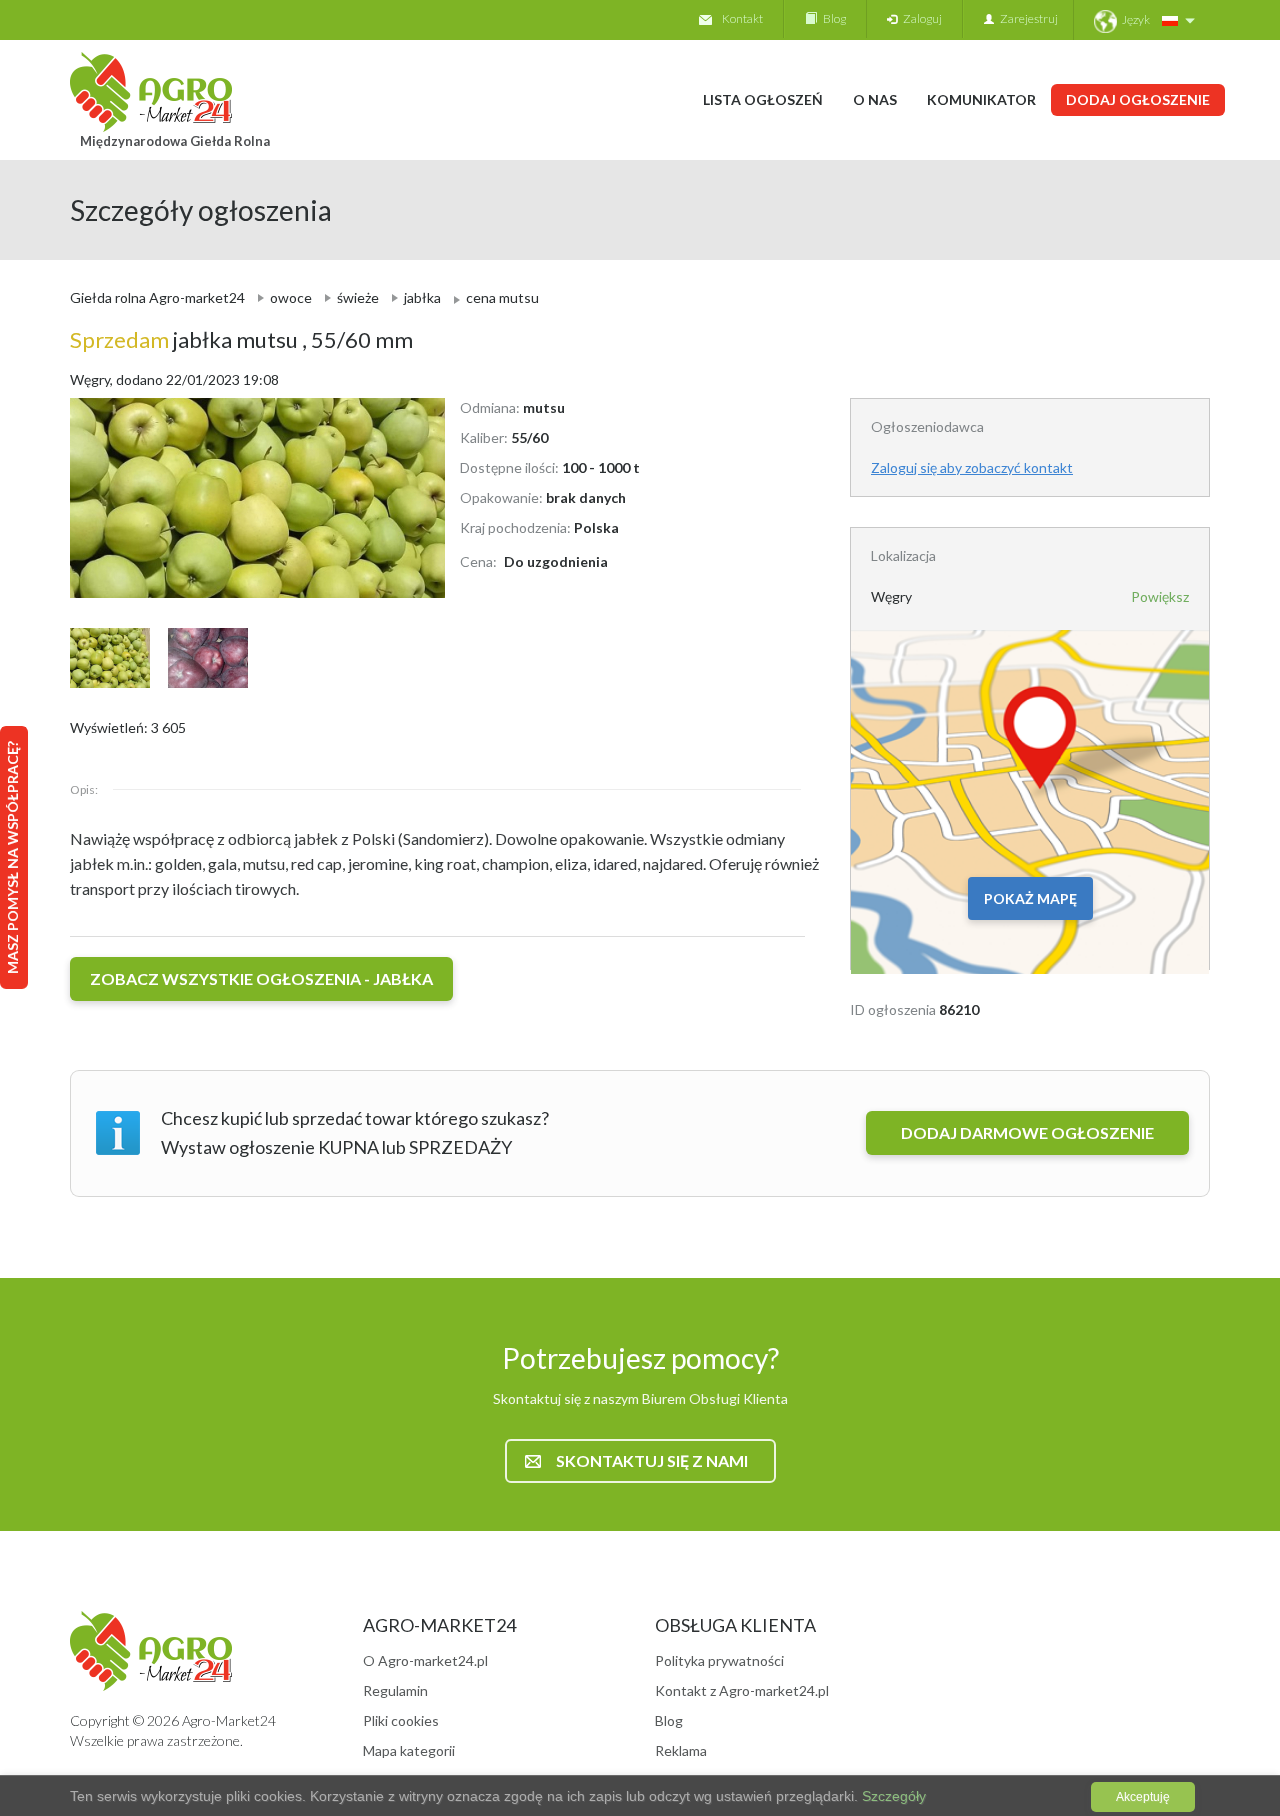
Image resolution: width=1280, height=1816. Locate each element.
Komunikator (981, 99)
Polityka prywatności (719, 1660)
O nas (875, 99)
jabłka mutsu (186, 339)
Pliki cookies (401, 1720)
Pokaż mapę (1030, 898)
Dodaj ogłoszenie (1138, 99)
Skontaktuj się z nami (652, 1460)
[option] (250, 498)
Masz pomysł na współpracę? (12, 857)
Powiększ (1160, 596)
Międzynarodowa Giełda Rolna (175, 141)
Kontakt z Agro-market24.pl (742, 1690)
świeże (358, 297)
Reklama (681, 1750)
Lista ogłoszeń (763, 99)
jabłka (422, 297)
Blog (831, 18)
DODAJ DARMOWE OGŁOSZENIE (1027, 1132)
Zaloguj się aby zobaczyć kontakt (972, 467)
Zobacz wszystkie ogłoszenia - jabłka (261, 978)
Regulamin (395, 1690)
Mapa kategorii (409, 1750)
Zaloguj (919, 18)
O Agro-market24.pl (425, 1660)
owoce (291, 297)
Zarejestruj (1026, 18)
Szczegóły (892, 1796)
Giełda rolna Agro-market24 (157, 297)
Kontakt (742, 18)
